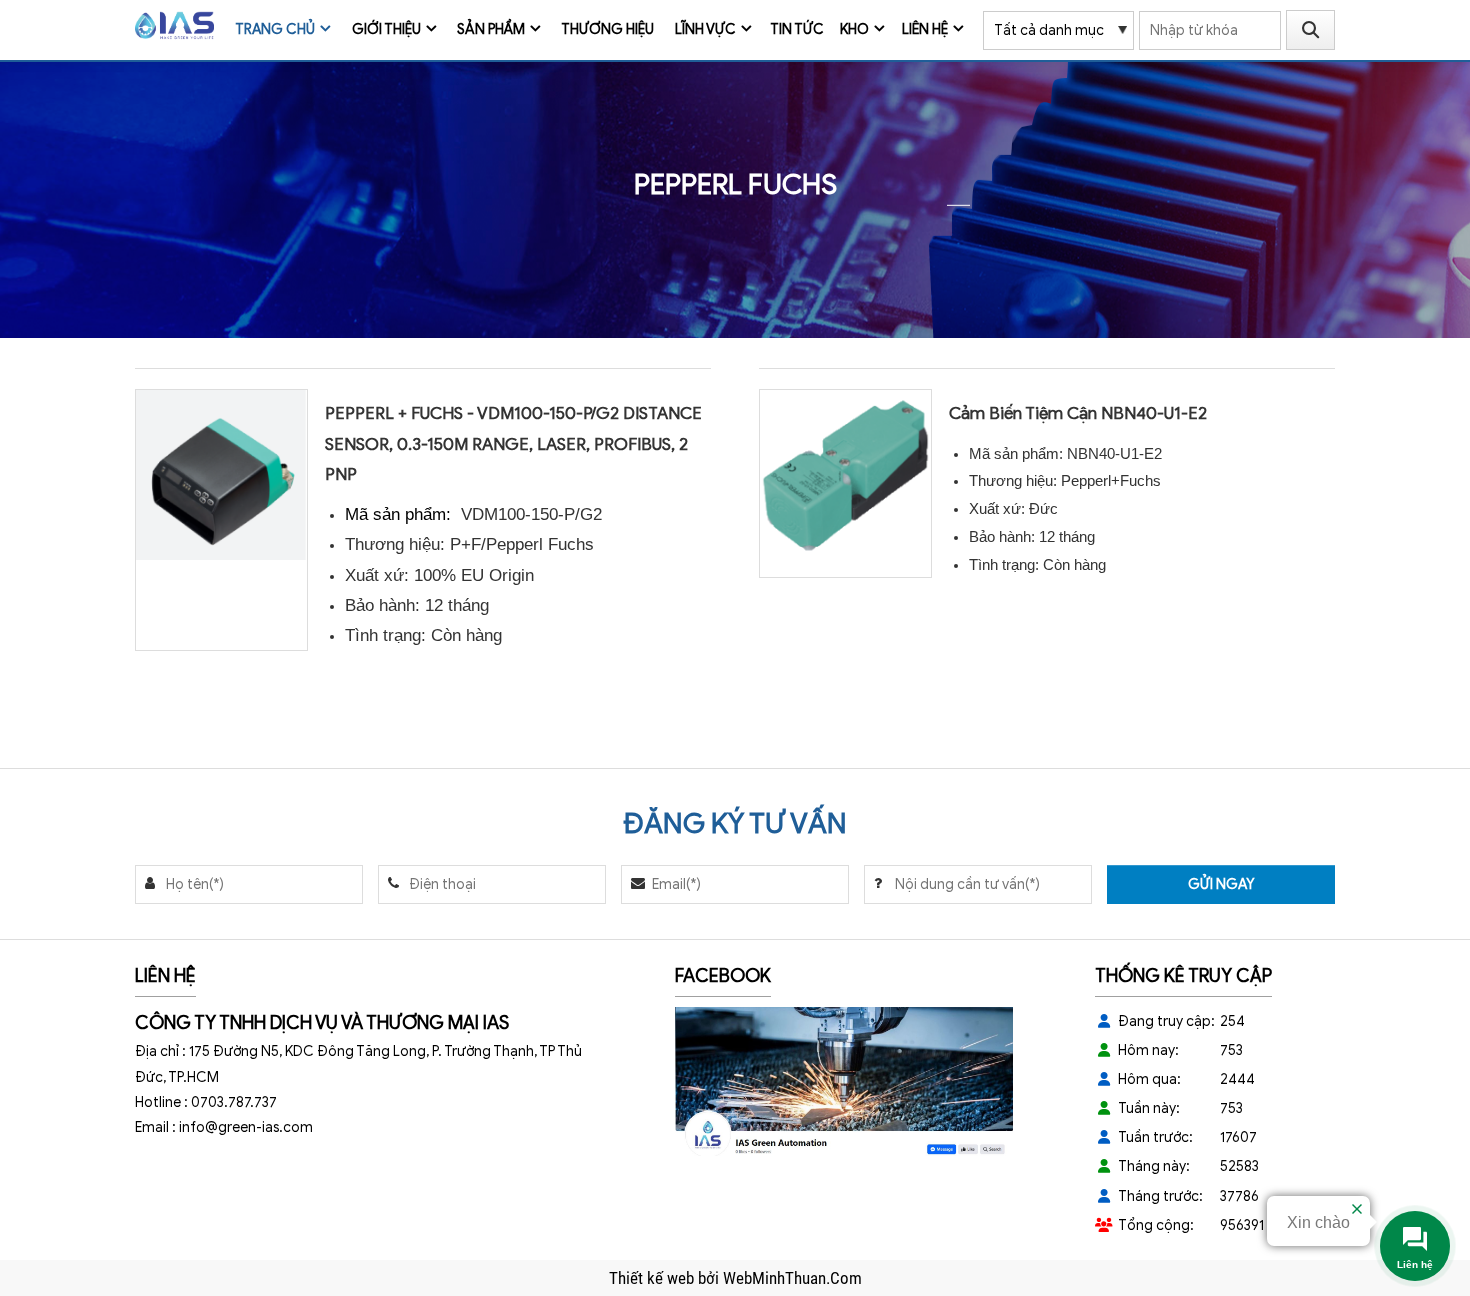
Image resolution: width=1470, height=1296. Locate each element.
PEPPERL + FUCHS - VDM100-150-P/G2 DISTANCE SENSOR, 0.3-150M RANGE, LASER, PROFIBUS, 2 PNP (513, 443)
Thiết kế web (653, 1278)
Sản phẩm (491, 29)
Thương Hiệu (607, 29)
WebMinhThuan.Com (792, 1278)
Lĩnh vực (705, 29)
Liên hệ (925, 29)
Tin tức (797, 29)
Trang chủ (275, 29)
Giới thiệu (386, 29)
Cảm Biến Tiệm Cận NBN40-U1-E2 (1078, 413)
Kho (854, 29)
